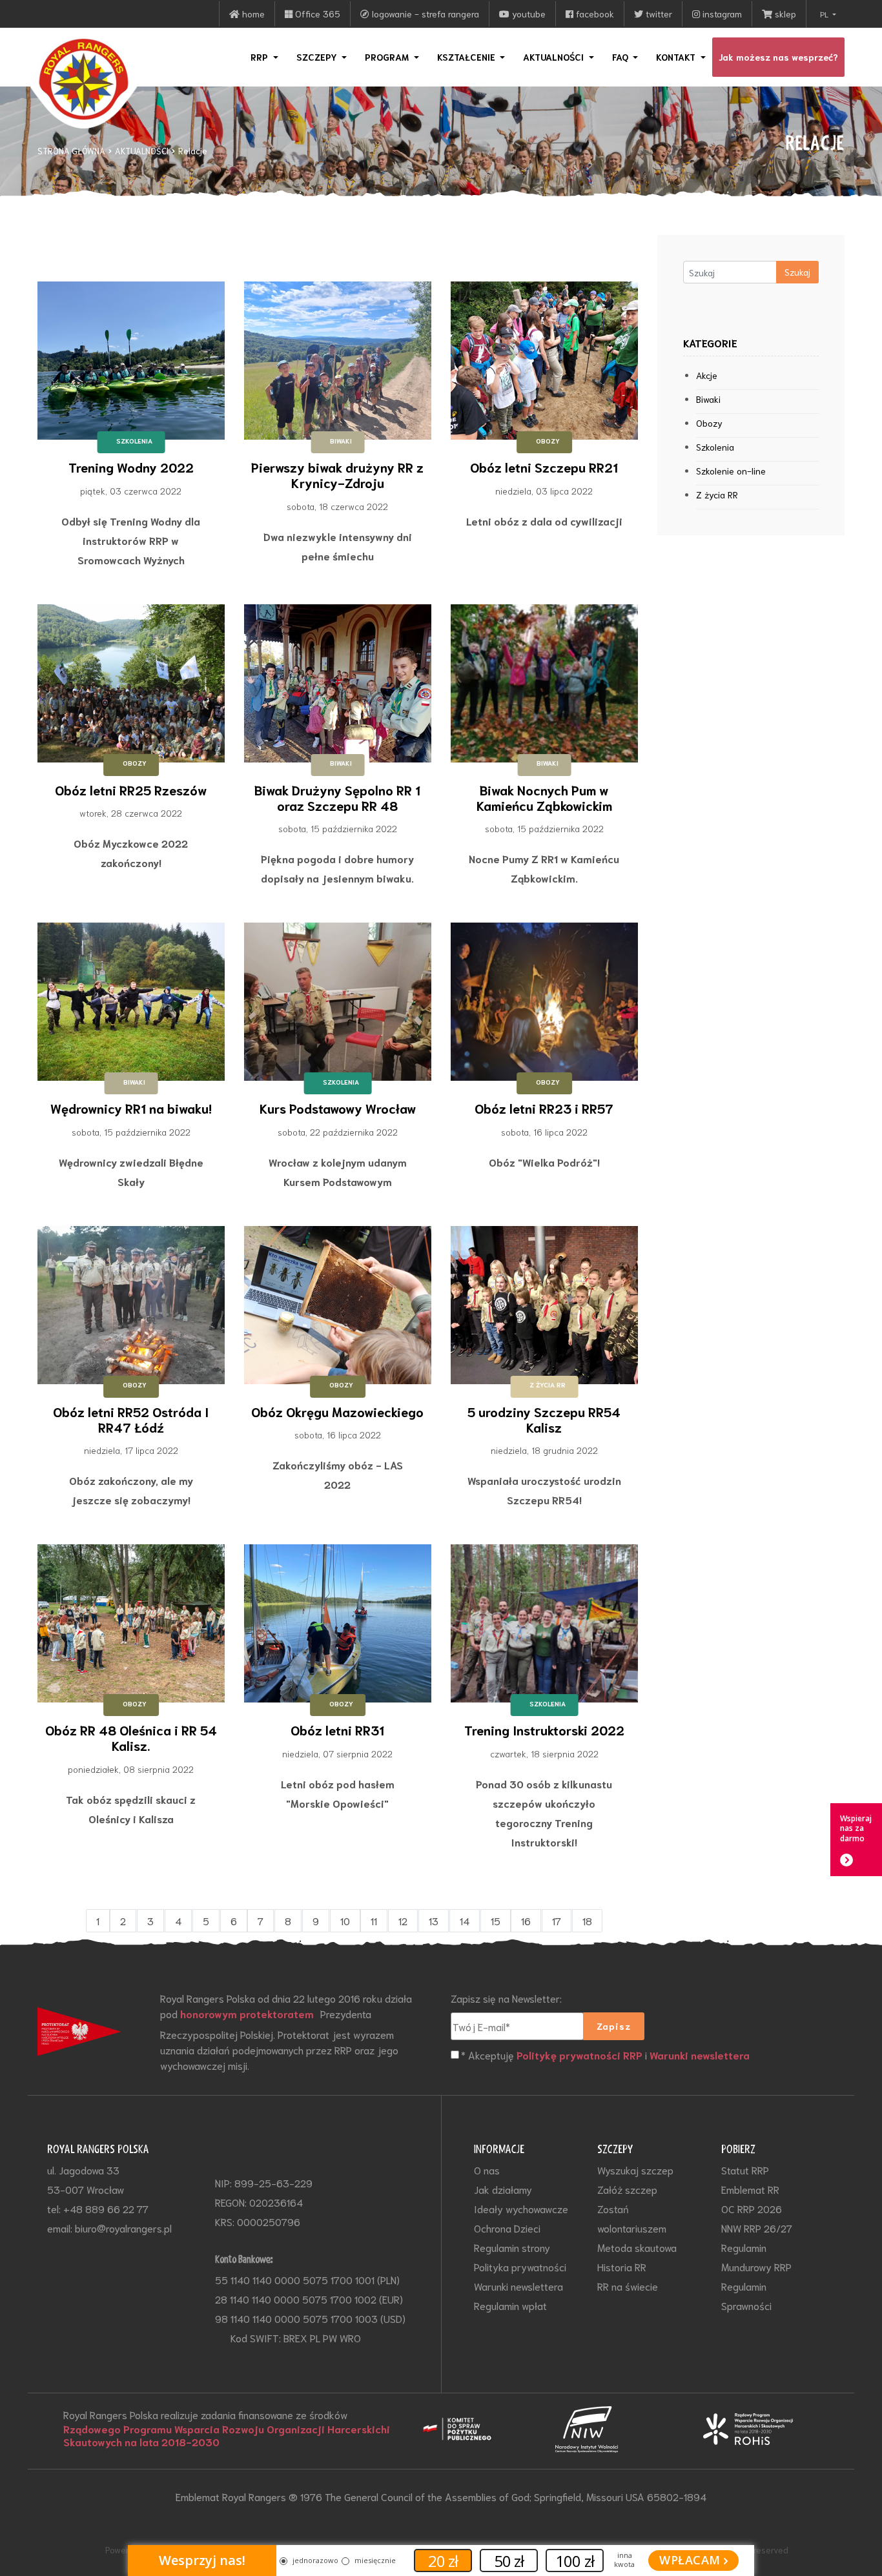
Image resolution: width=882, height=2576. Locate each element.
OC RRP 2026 (752, 2208)
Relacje (193, 151)
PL (825, 14)
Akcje (707, 375)
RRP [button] (261, 57)
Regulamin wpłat (510, 2305)
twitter (658, 14)
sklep (784, 14)
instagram (721, 14)
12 (403, 1920)
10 (345, 1920)
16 (526, 1920)
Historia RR (622, 2266)
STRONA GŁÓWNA (71, 151)
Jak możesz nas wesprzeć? (778, 57)
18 (587, 1920)
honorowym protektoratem (247, 2014)
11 (374, 1920)
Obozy (709, 423)
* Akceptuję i (605, 2055)
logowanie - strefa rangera (424, 14)
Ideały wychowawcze (521, 2208)
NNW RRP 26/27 (757, 2228)
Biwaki (708, 399)
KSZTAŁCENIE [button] (467, 57)
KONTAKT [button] (677, 57)
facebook (594, 14)
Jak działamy (503, 2189)
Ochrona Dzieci (507, 2228)
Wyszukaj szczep (635, 2170)
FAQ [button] (621, 57)
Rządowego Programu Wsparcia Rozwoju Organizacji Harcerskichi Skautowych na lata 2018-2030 (227, 2435)
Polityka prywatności (520, 2266)
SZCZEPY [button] (318, 57)
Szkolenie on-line (731, 471)
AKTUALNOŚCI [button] (555, 57)
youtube (528, 14)
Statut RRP (745, 2170)
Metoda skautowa (637, 2247)
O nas (487, 2170)
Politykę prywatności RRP (579, 2055)
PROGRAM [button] (388, 57)
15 (496, 1920)
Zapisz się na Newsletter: (506, 1998)
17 (557, 1920)
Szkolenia (715, 447)
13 (434, 1920)
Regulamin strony (512, 2247)
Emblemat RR (750, 2189)
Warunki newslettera (700, 2055)
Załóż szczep (627, 2189)
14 (465, 1920)
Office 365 (316, 14)
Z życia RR (717, 495)
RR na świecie (628, 2286)
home (252, 14)
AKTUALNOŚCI (142, 151)
